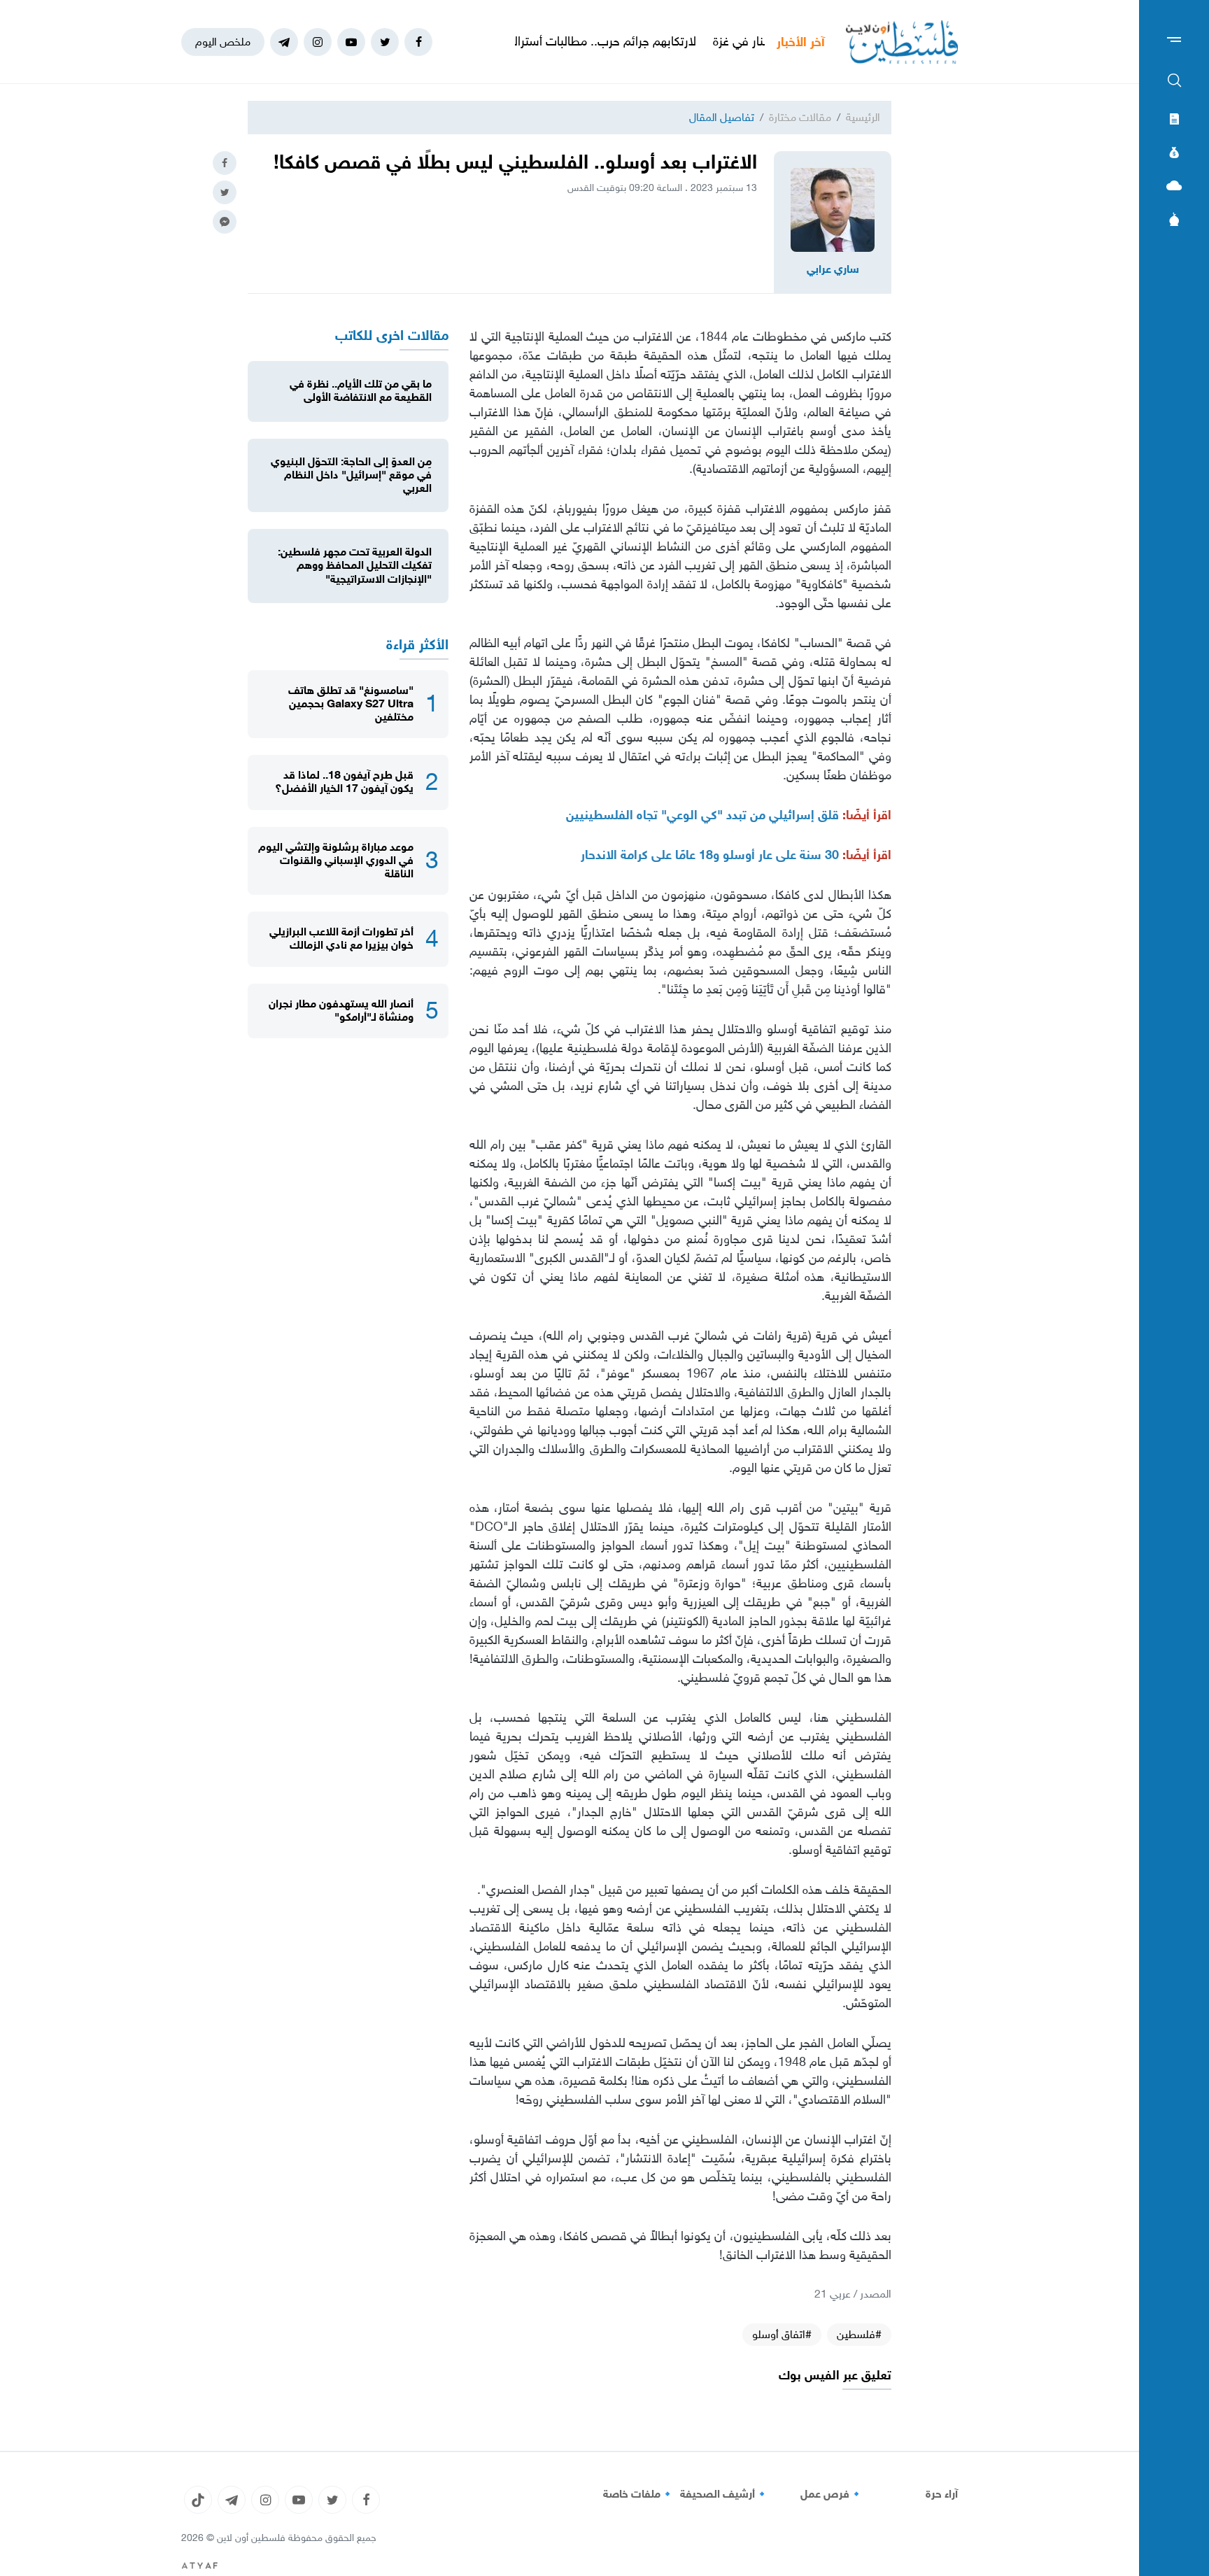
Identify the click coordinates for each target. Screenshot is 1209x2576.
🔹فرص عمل (832, 2494)
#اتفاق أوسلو (782, 2334)
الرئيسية (863, 117)
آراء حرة (942, 2494)
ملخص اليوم (223, 42)
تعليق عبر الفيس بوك (835, 2376)
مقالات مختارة (800, 117)
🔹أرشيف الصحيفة (724, 2494)
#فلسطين (859, 2334)
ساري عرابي (833, 269)
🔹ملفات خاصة (639, 2494)
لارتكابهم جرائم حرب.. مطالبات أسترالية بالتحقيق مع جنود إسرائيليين (600, 41)
